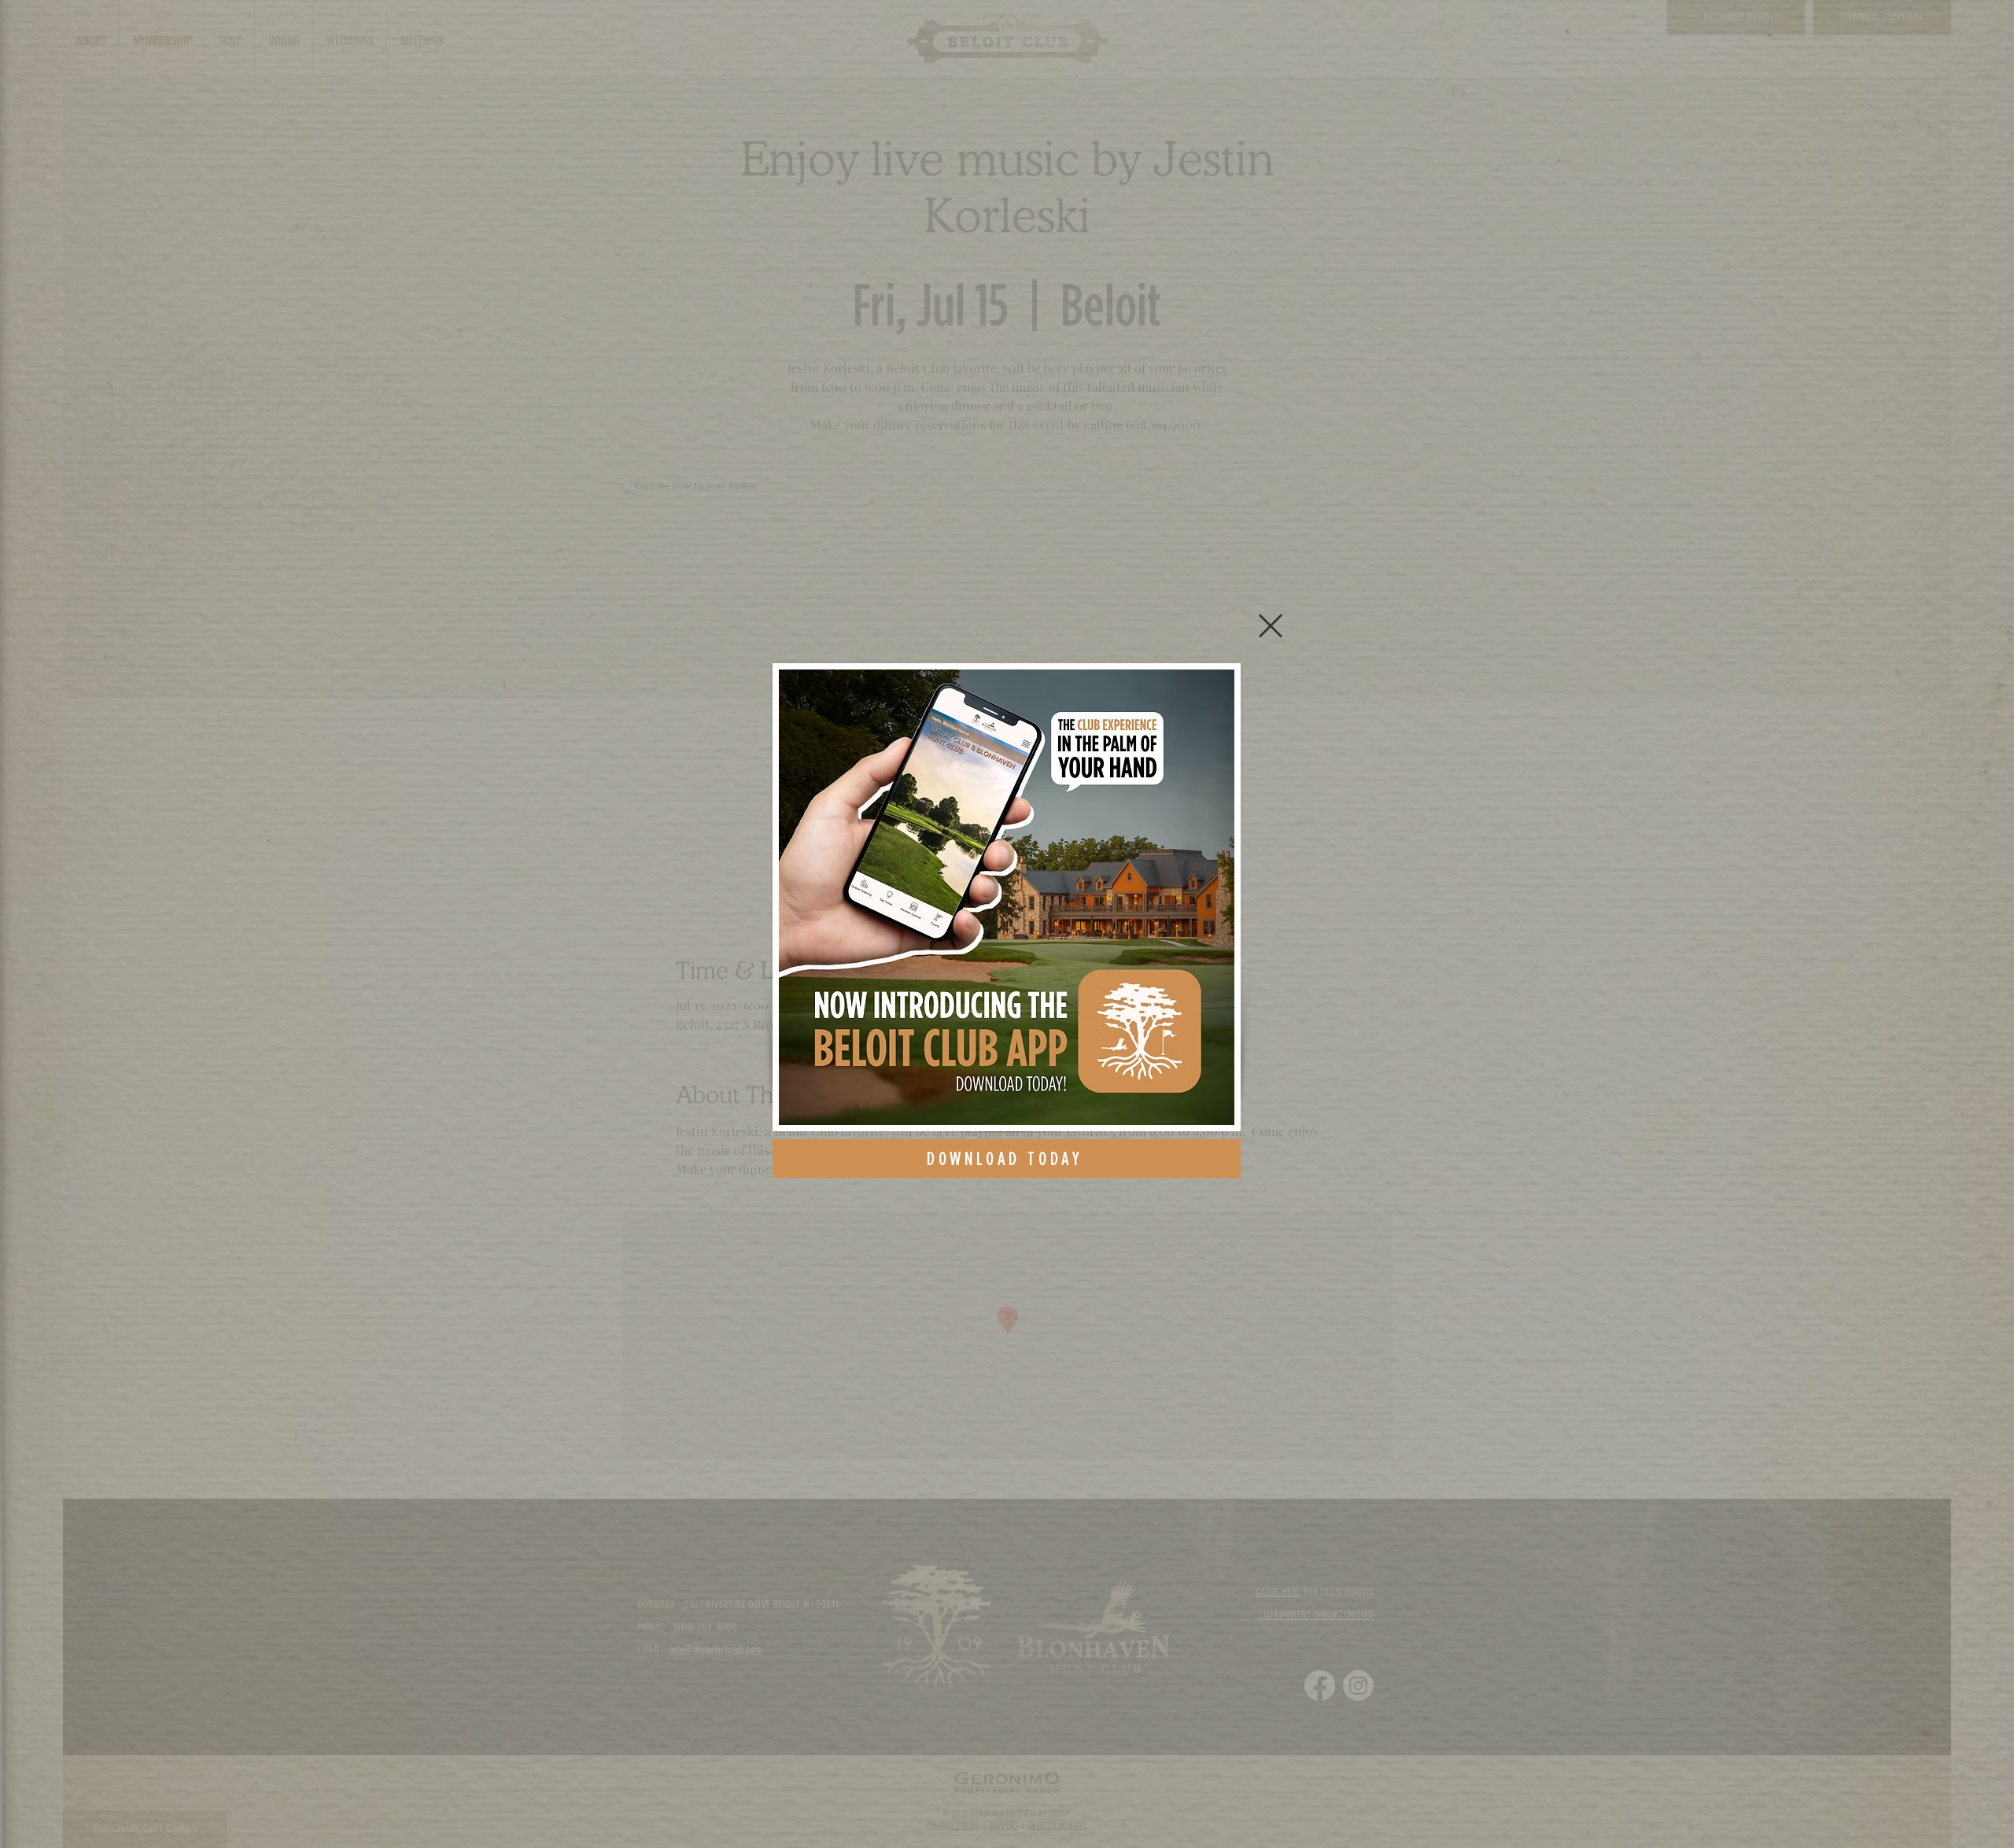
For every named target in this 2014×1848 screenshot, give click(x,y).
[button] (1271, 626)
